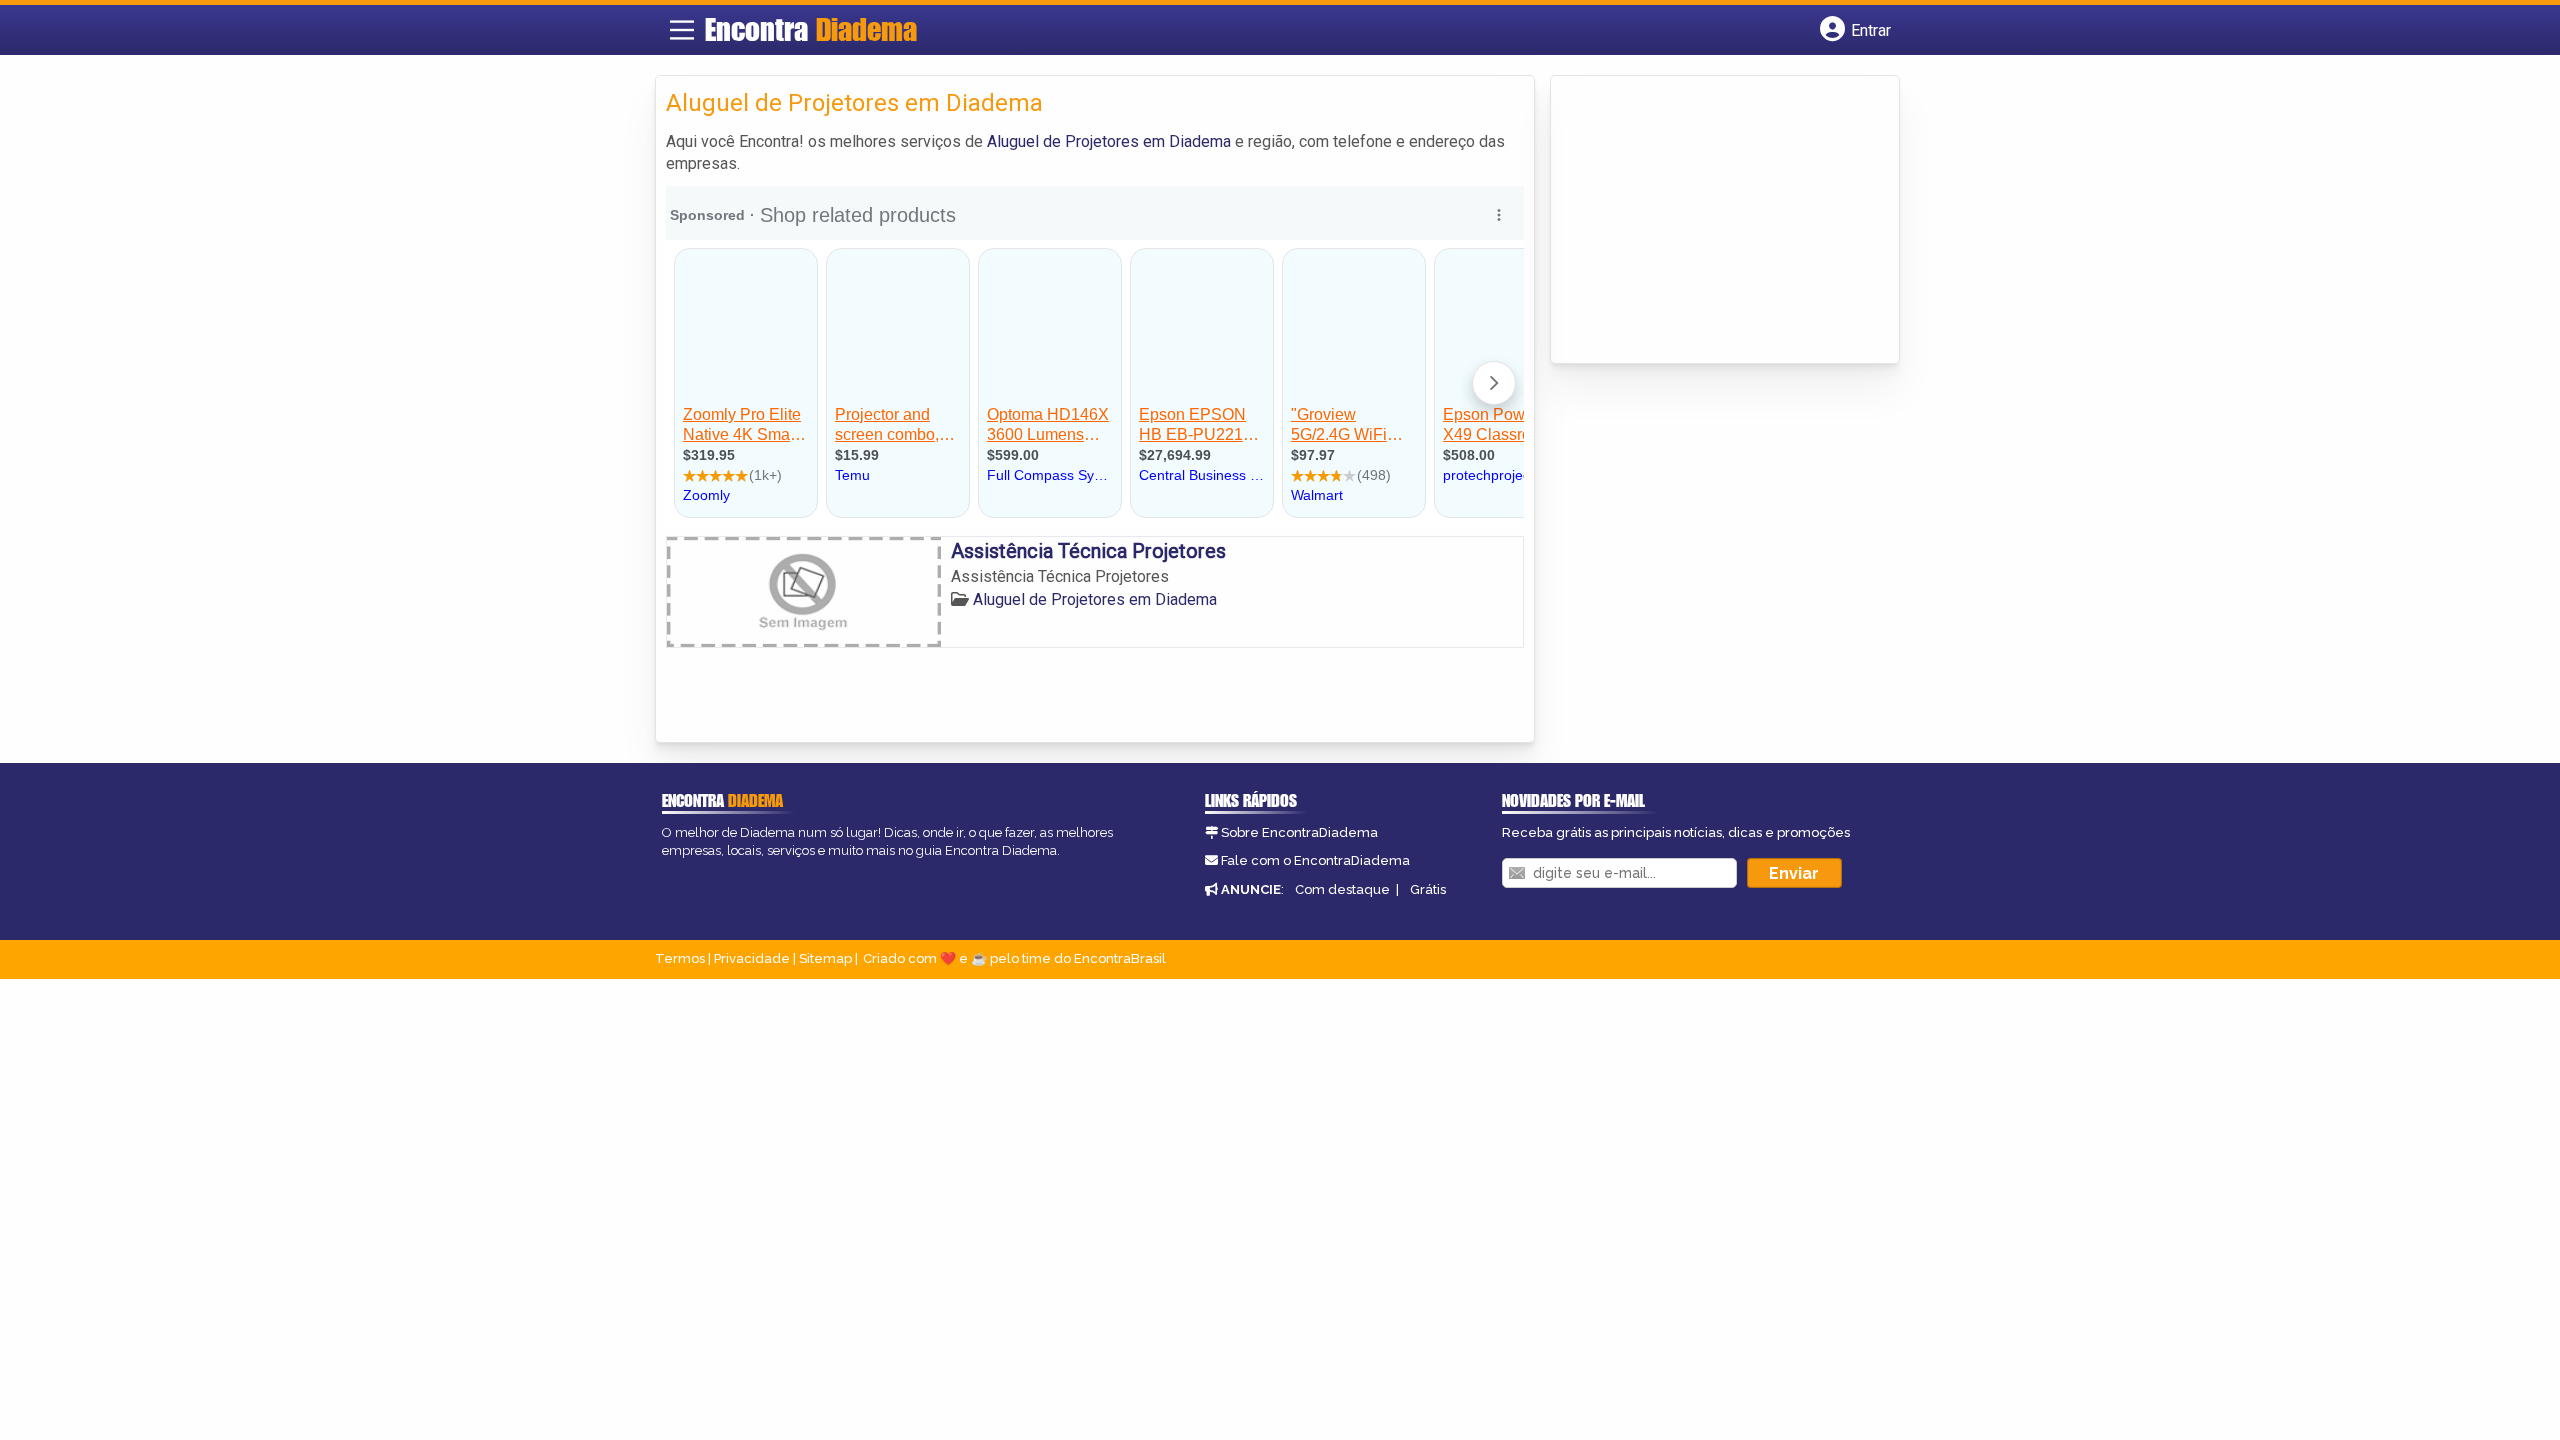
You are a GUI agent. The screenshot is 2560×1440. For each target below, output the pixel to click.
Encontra (811, 29)
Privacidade (752, 958)
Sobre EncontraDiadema (1299, 832)
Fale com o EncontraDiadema (1315, 860)
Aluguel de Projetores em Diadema (1109, 141)
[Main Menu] (682, 30)
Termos (680, 958)
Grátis (1428, 889)
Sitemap (825, 958)
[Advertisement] (1711, 221)
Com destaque (1342, 889)
